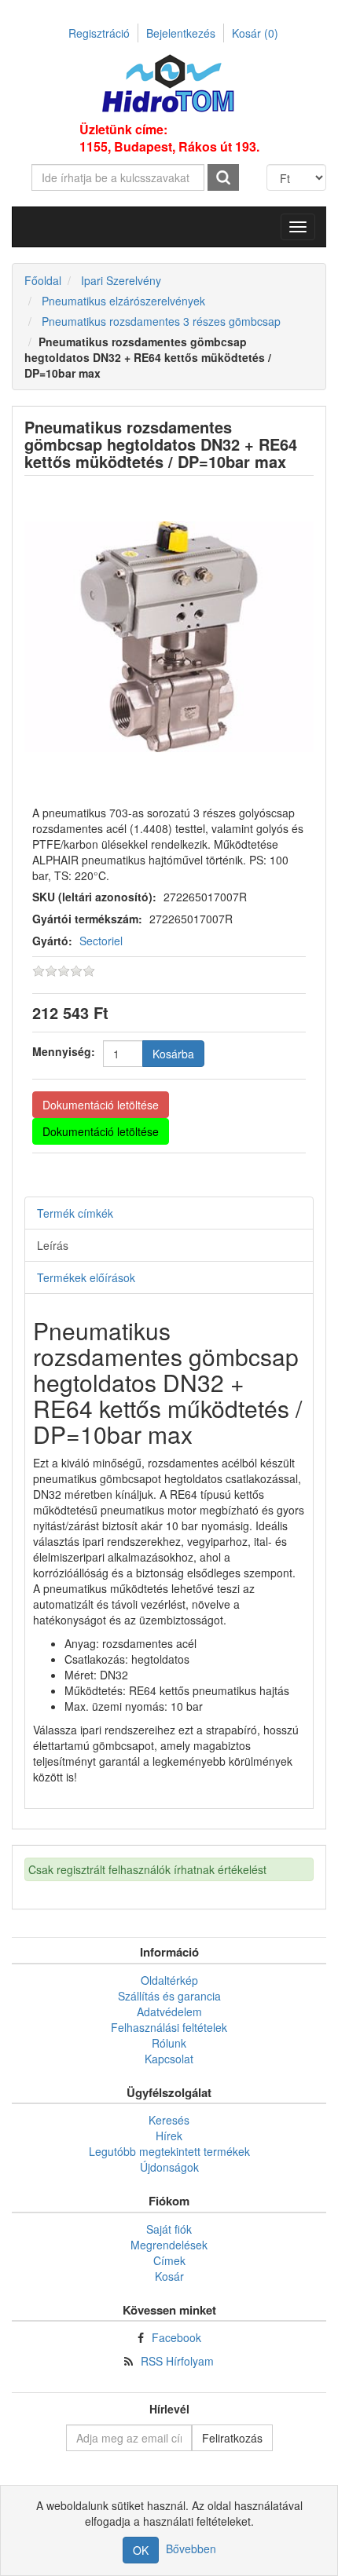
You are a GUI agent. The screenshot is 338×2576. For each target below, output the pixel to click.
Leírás (53, 1245)
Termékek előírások (86, 1277)
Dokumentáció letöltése (101, 1105)
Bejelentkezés (181, 33)
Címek (169, 2260)
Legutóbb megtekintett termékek (169, 2151)
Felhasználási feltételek (169, 2027)
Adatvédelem (169, 2011)
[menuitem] (169, 1980)
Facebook (176, 2337)
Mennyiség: (64, 1051)
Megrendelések (169, 2245)
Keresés (169, 2120)
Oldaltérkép (169, 1980)
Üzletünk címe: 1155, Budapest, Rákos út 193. (169, 138)
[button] (298, 227)
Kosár (255, 33)
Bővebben (191, 2549)
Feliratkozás (232, 2438)
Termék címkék (75, 1213)
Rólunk (169, 2043)
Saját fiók (169, 2229)
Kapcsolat (169, 2059)
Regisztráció (99, 33)
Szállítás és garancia (169, 1996)
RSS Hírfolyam (177, 2361)
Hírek (169, 2136)
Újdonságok (169, 2167)
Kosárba (173, 1054)
